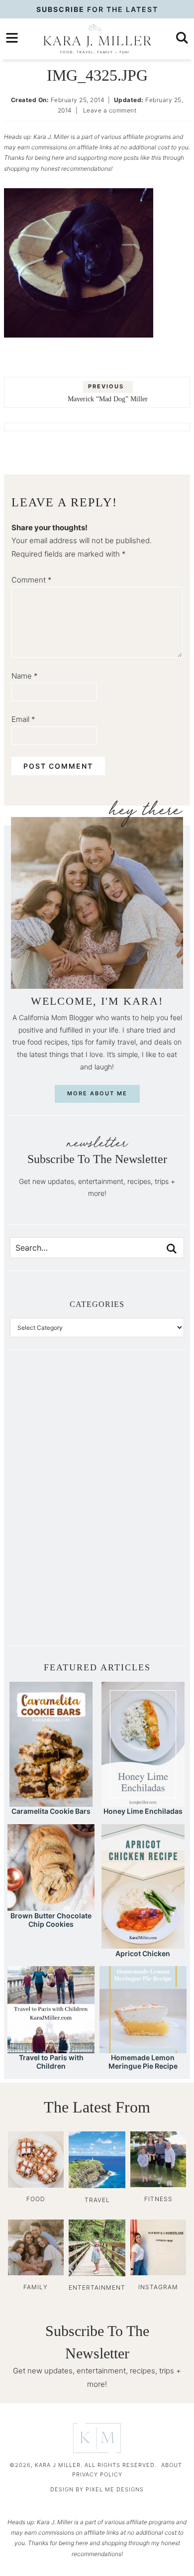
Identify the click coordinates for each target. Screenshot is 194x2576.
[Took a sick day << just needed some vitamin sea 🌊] (53, 1457)
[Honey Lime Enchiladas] (143, 1802)
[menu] (12, 38)
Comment (32, 580)
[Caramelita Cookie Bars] (51, 1802)
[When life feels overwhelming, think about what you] (53, 1603)
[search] (182, 38)
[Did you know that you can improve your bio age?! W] (53, 1408)
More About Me (97, 1093)
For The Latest (97, 9)
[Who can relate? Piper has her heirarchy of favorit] (141, 1554)
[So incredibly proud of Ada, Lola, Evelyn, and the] (141, 1408)
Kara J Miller (97, 39)
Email (23, 719)
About (172, 2465)
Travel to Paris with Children (51, 2062)
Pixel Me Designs (115, 2489)
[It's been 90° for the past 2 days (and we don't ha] (53, 1554)
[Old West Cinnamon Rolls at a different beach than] (141, 1457)
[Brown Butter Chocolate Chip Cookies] (51, 1906)
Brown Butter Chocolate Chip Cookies (51, 1920)
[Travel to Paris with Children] (51, 2049)
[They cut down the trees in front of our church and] (53, 1506)
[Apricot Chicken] (143, 1944)
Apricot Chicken (143, 1953)
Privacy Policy (97, 2474)
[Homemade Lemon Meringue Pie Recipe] (143, 2049)
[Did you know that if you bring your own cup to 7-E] (141, 1506)
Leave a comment (110, 110)
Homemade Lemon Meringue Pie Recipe (143, 2062)
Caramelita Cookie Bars (51, 1811)
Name (25, 676)
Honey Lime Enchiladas (143, 1811)
